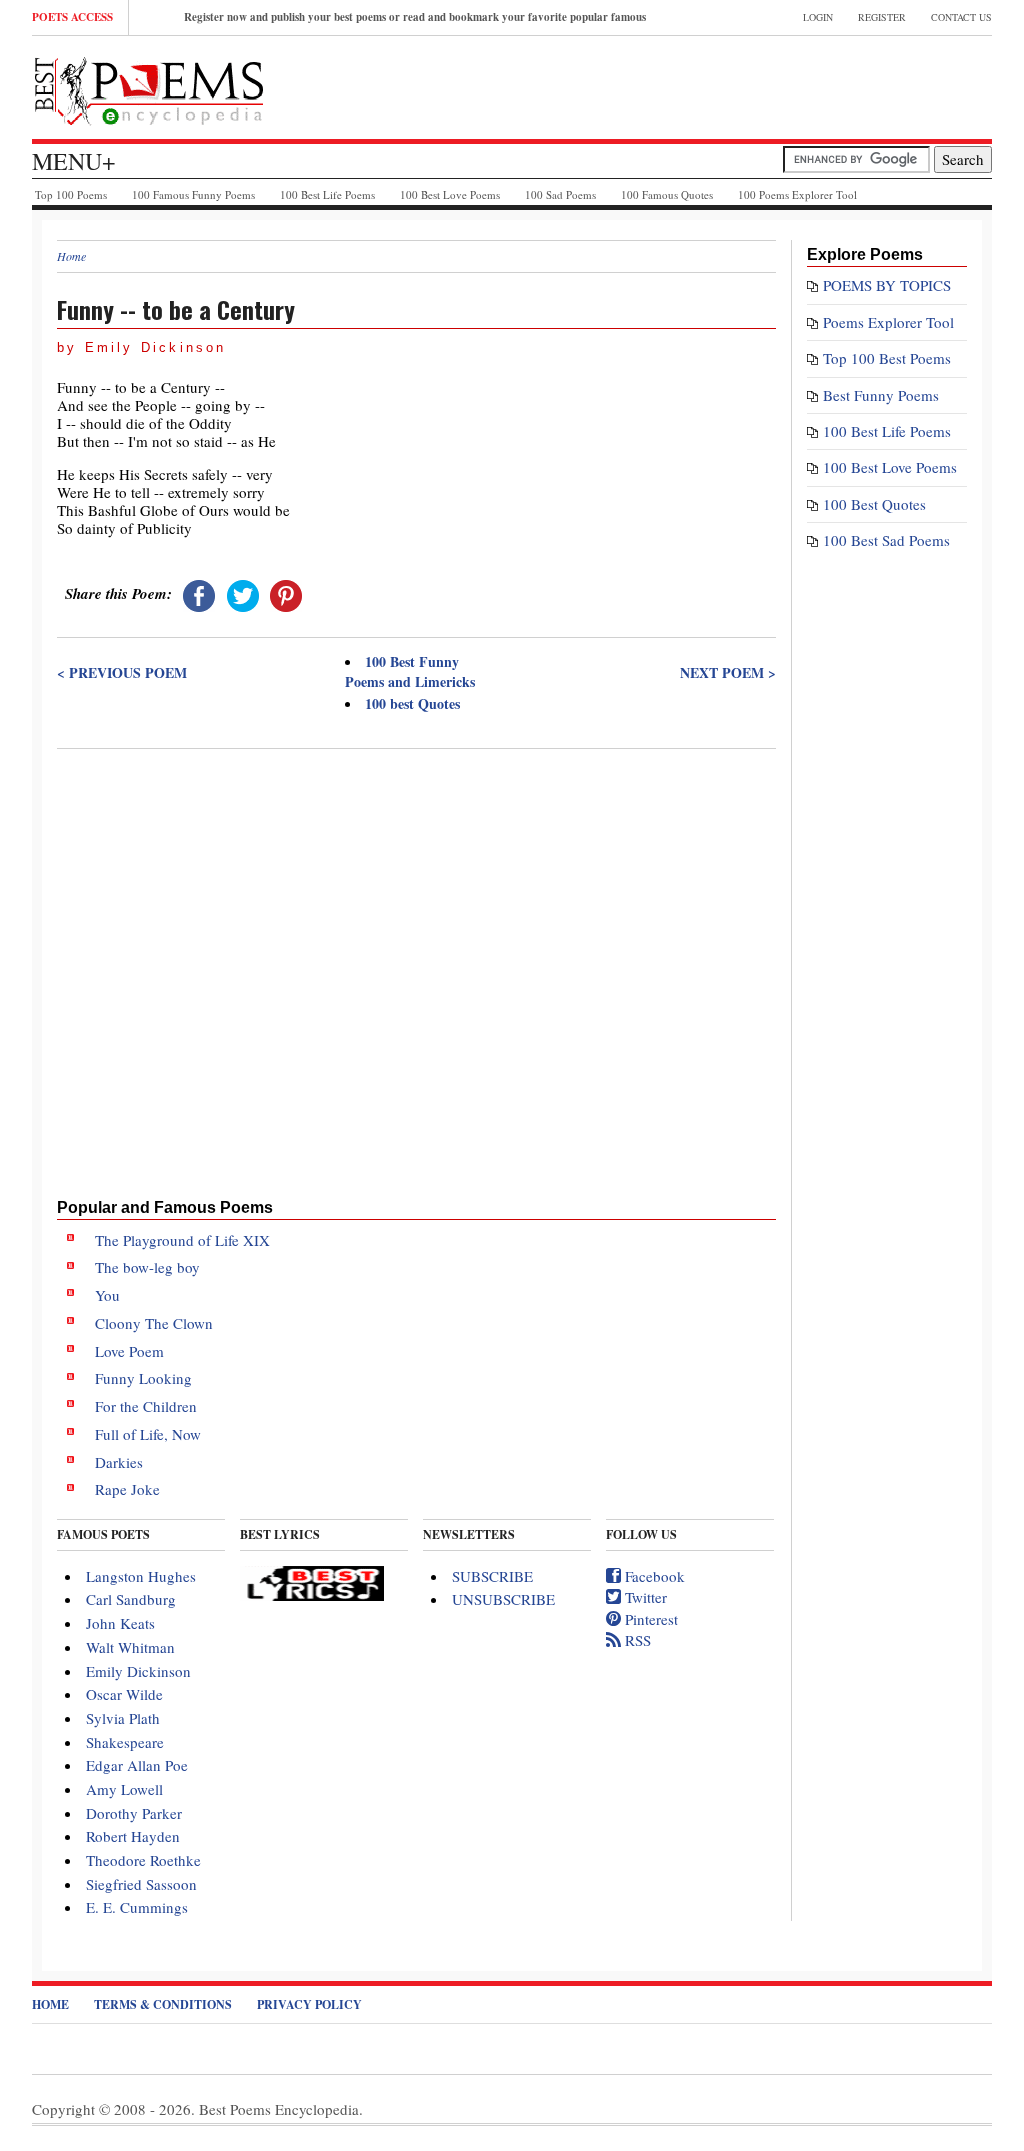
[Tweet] (243, 593)
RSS (636, 1640)
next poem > (728, 673)
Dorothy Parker (134, 1813)
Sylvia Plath (123, 1718)
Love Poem (129, 1351)
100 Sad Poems (560, 194)
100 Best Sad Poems (886, 540)
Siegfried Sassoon (141, 1884)
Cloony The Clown (154, 1323)
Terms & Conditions (163, 2004)
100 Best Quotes (874, 504)
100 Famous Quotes (667, 194)
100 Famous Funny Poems (193, 194)
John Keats (120, 1623)
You (107, 1295)
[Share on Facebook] (199, 593)
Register (882, 17)
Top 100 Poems (71, 194)
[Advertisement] (416, 901)
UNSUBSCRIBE (503, 1599)
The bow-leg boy (147, 1267)
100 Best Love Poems (450, 194)
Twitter (644, 1597)
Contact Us (961, 17)
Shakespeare (125, 1742)
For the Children (146, 1406)
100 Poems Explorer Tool (797, 194)
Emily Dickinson (138, 1671)
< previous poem (122, 673)
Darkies (119, 1462)
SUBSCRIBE (492, 1576)
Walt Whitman (130, 1647)
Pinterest (649, 1619)
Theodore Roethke (143, 1860)
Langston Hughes (141, 1576)
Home (71, 256)
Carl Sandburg (131, 1599)
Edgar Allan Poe (137, 1765)
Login (818, 17)
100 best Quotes (412, 703)
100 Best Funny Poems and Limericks (410, 671)
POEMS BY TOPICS (887, 285)
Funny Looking (143, 1378)
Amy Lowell (124, 1789)
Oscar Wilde (124, 1694)
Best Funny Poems (881, 395)
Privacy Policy (309, 2004)
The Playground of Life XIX (182, 1240)
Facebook (653, 1576)
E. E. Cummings (137, 1907)
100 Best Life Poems (327, 194)
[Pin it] (286, 593)
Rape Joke (127, 1489)
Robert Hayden (133, 1836)
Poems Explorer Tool (888, 322)
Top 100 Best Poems (887, 358)
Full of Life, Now (148, 1434)
